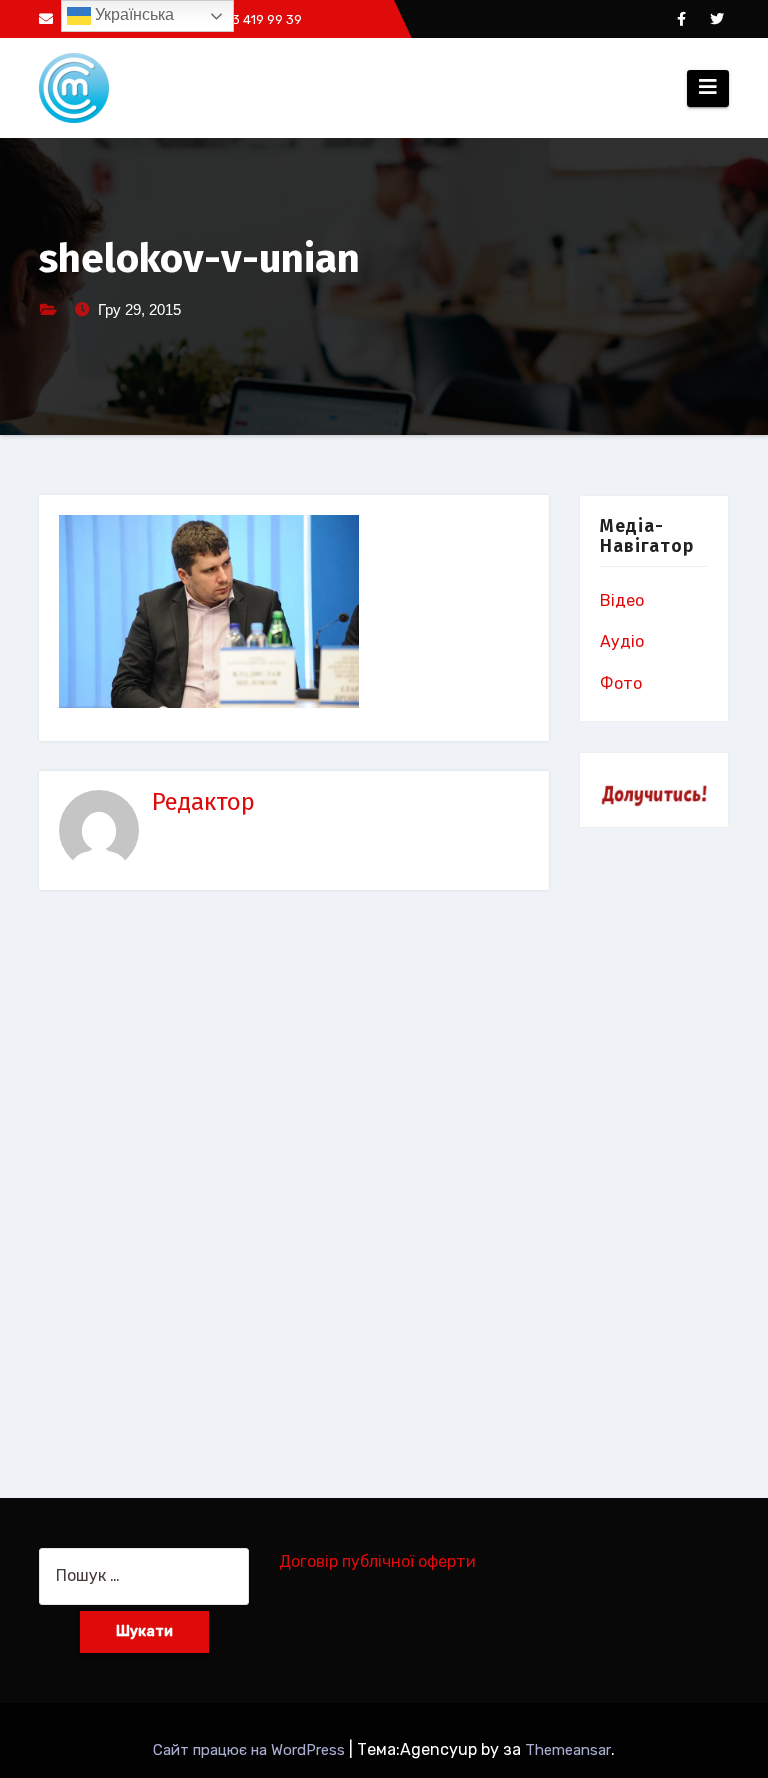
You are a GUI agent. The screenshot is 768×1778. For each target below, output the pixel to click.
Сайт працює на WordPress (251, 1750)
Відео (622, 600)
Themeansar (568, 1750)
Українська (132, 14)
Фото (621, 683)
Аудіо (622, 641)
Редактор (203, 802)
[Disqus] (294, 1179)
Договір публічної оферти (377, 1561)
